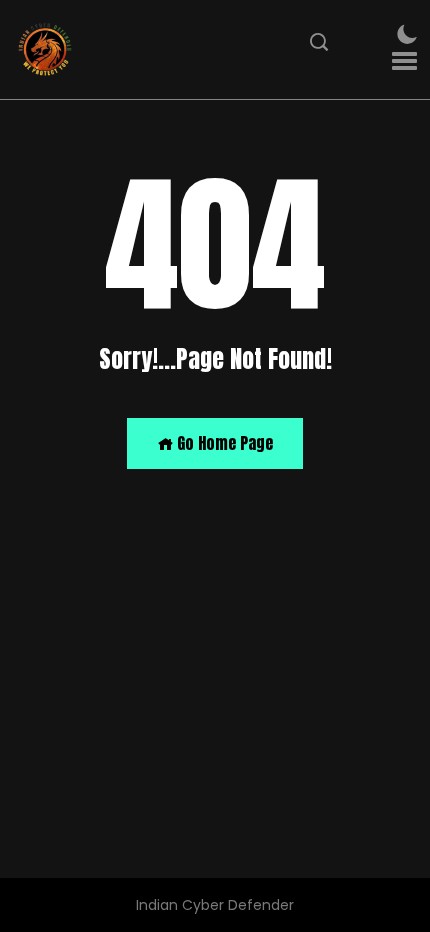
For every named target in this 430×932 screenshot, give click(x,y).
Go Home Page (223, 443)
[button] (404, 61)
